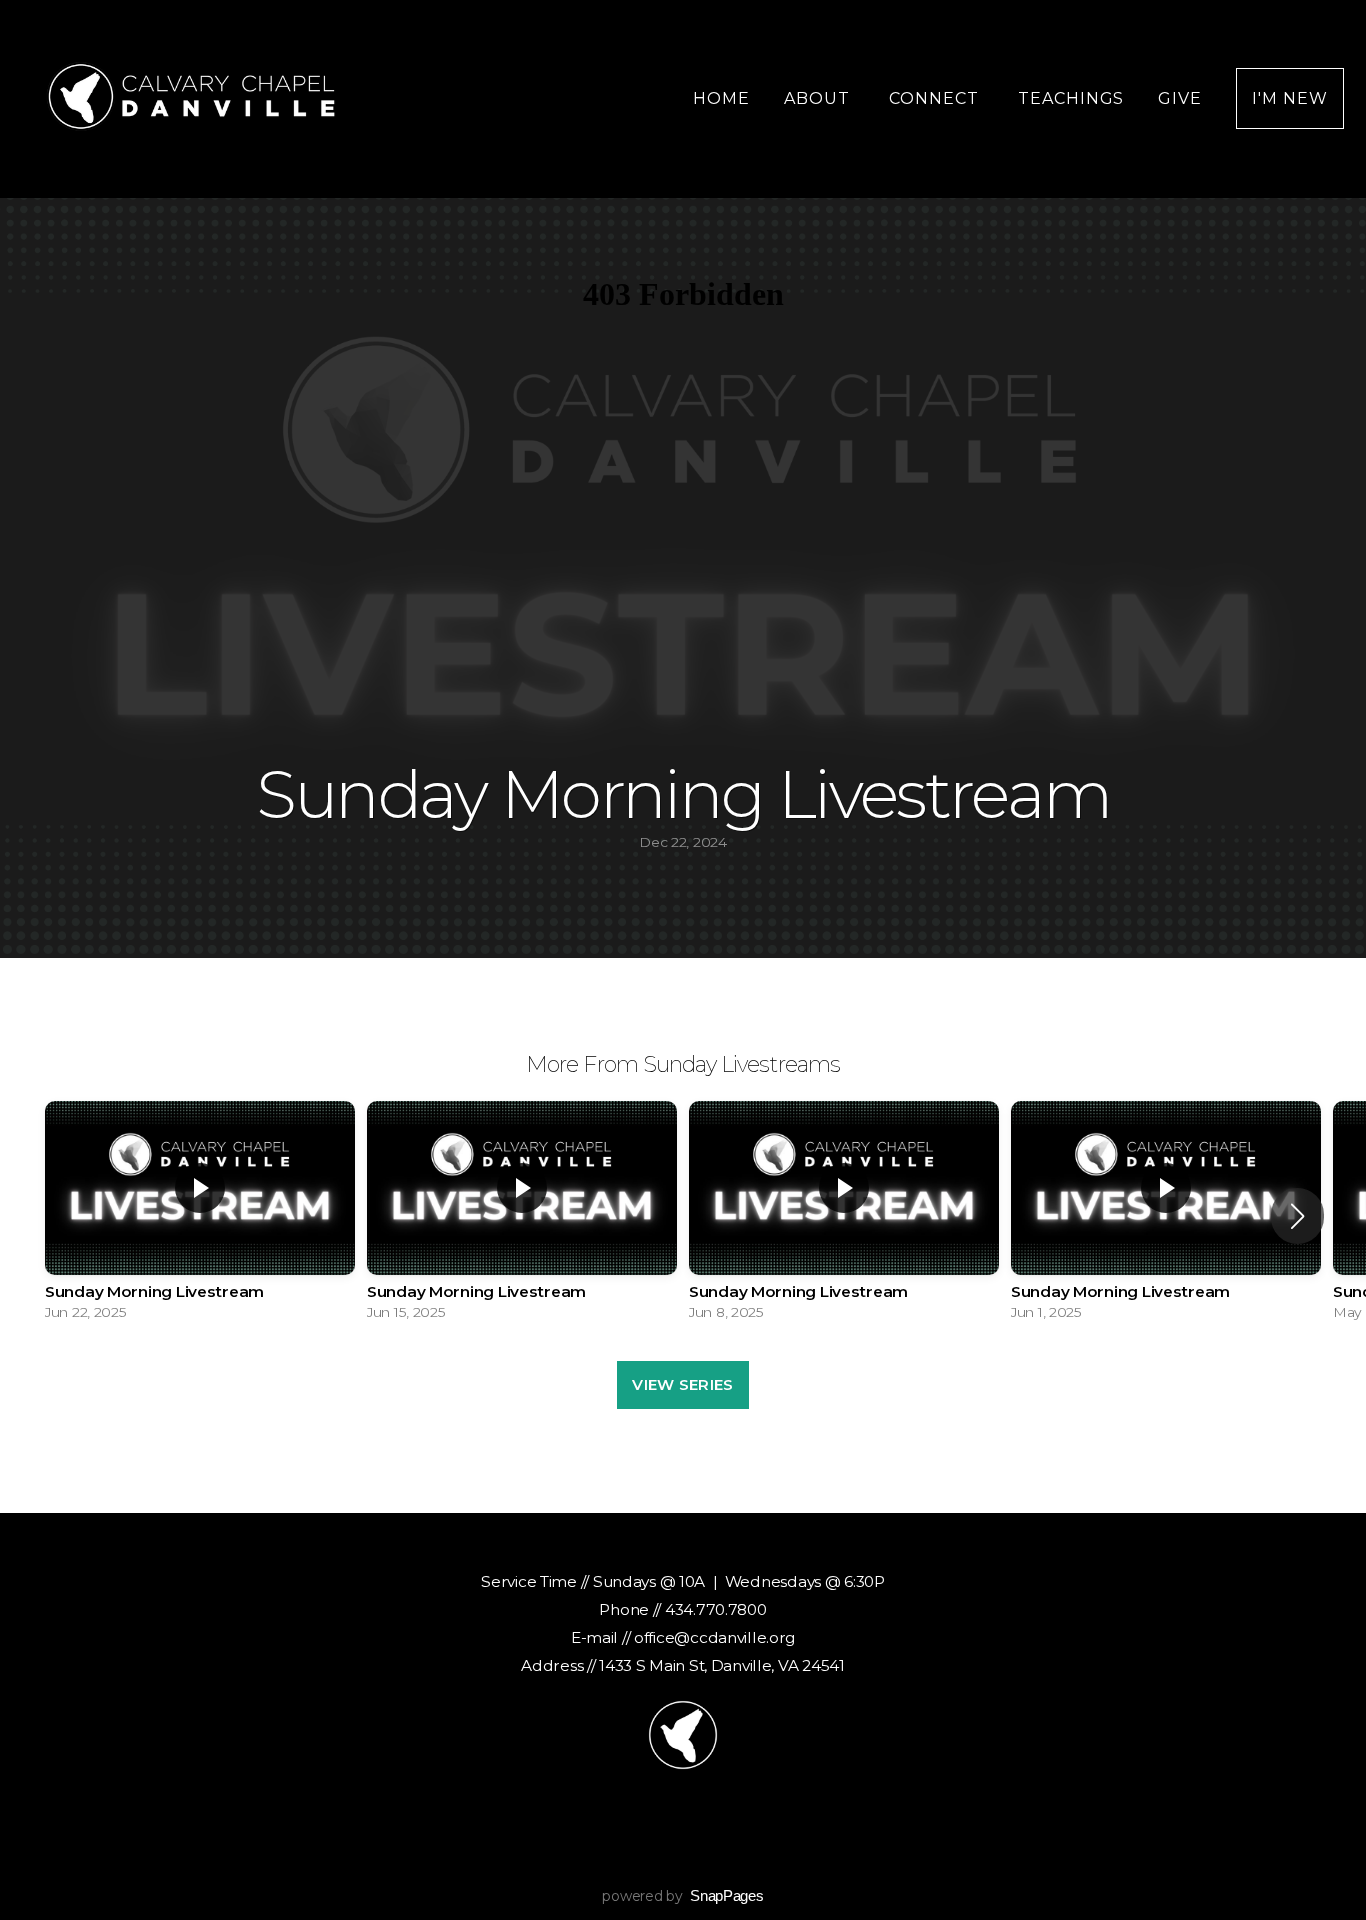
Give (1180, 98)
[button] (1297, 1216)
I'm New (1290, 98)
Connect (936, 98)
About (819, 98)
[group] (200, 1216)
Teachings (1071, 98)
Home (721, 98)
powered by (682, 1896)
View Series (682, 1384)
